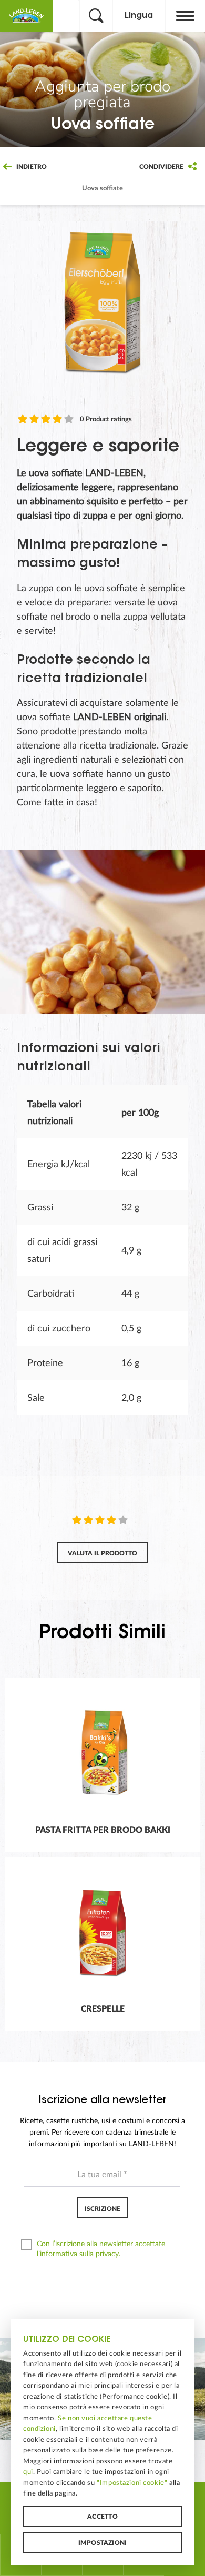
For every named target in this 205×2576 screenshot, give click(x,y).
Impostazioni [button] (103, 2543)
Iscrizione (102, 2209)
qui (28, 2472)
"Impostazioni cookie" (132, 2483)
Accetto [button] (102, 2517)
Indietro (31, 167)
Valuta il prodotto (102, 1553)
